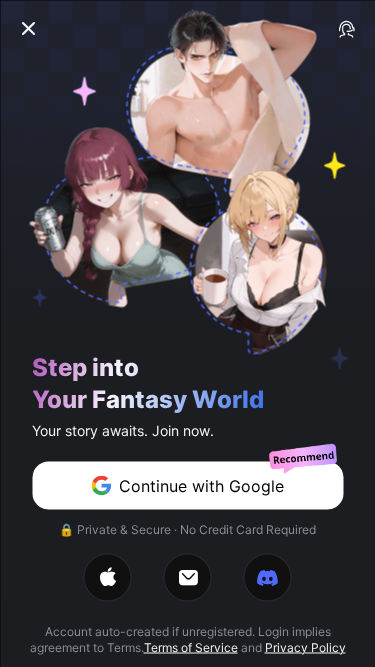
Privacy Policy (305, 646)
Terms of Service (191, 646)
